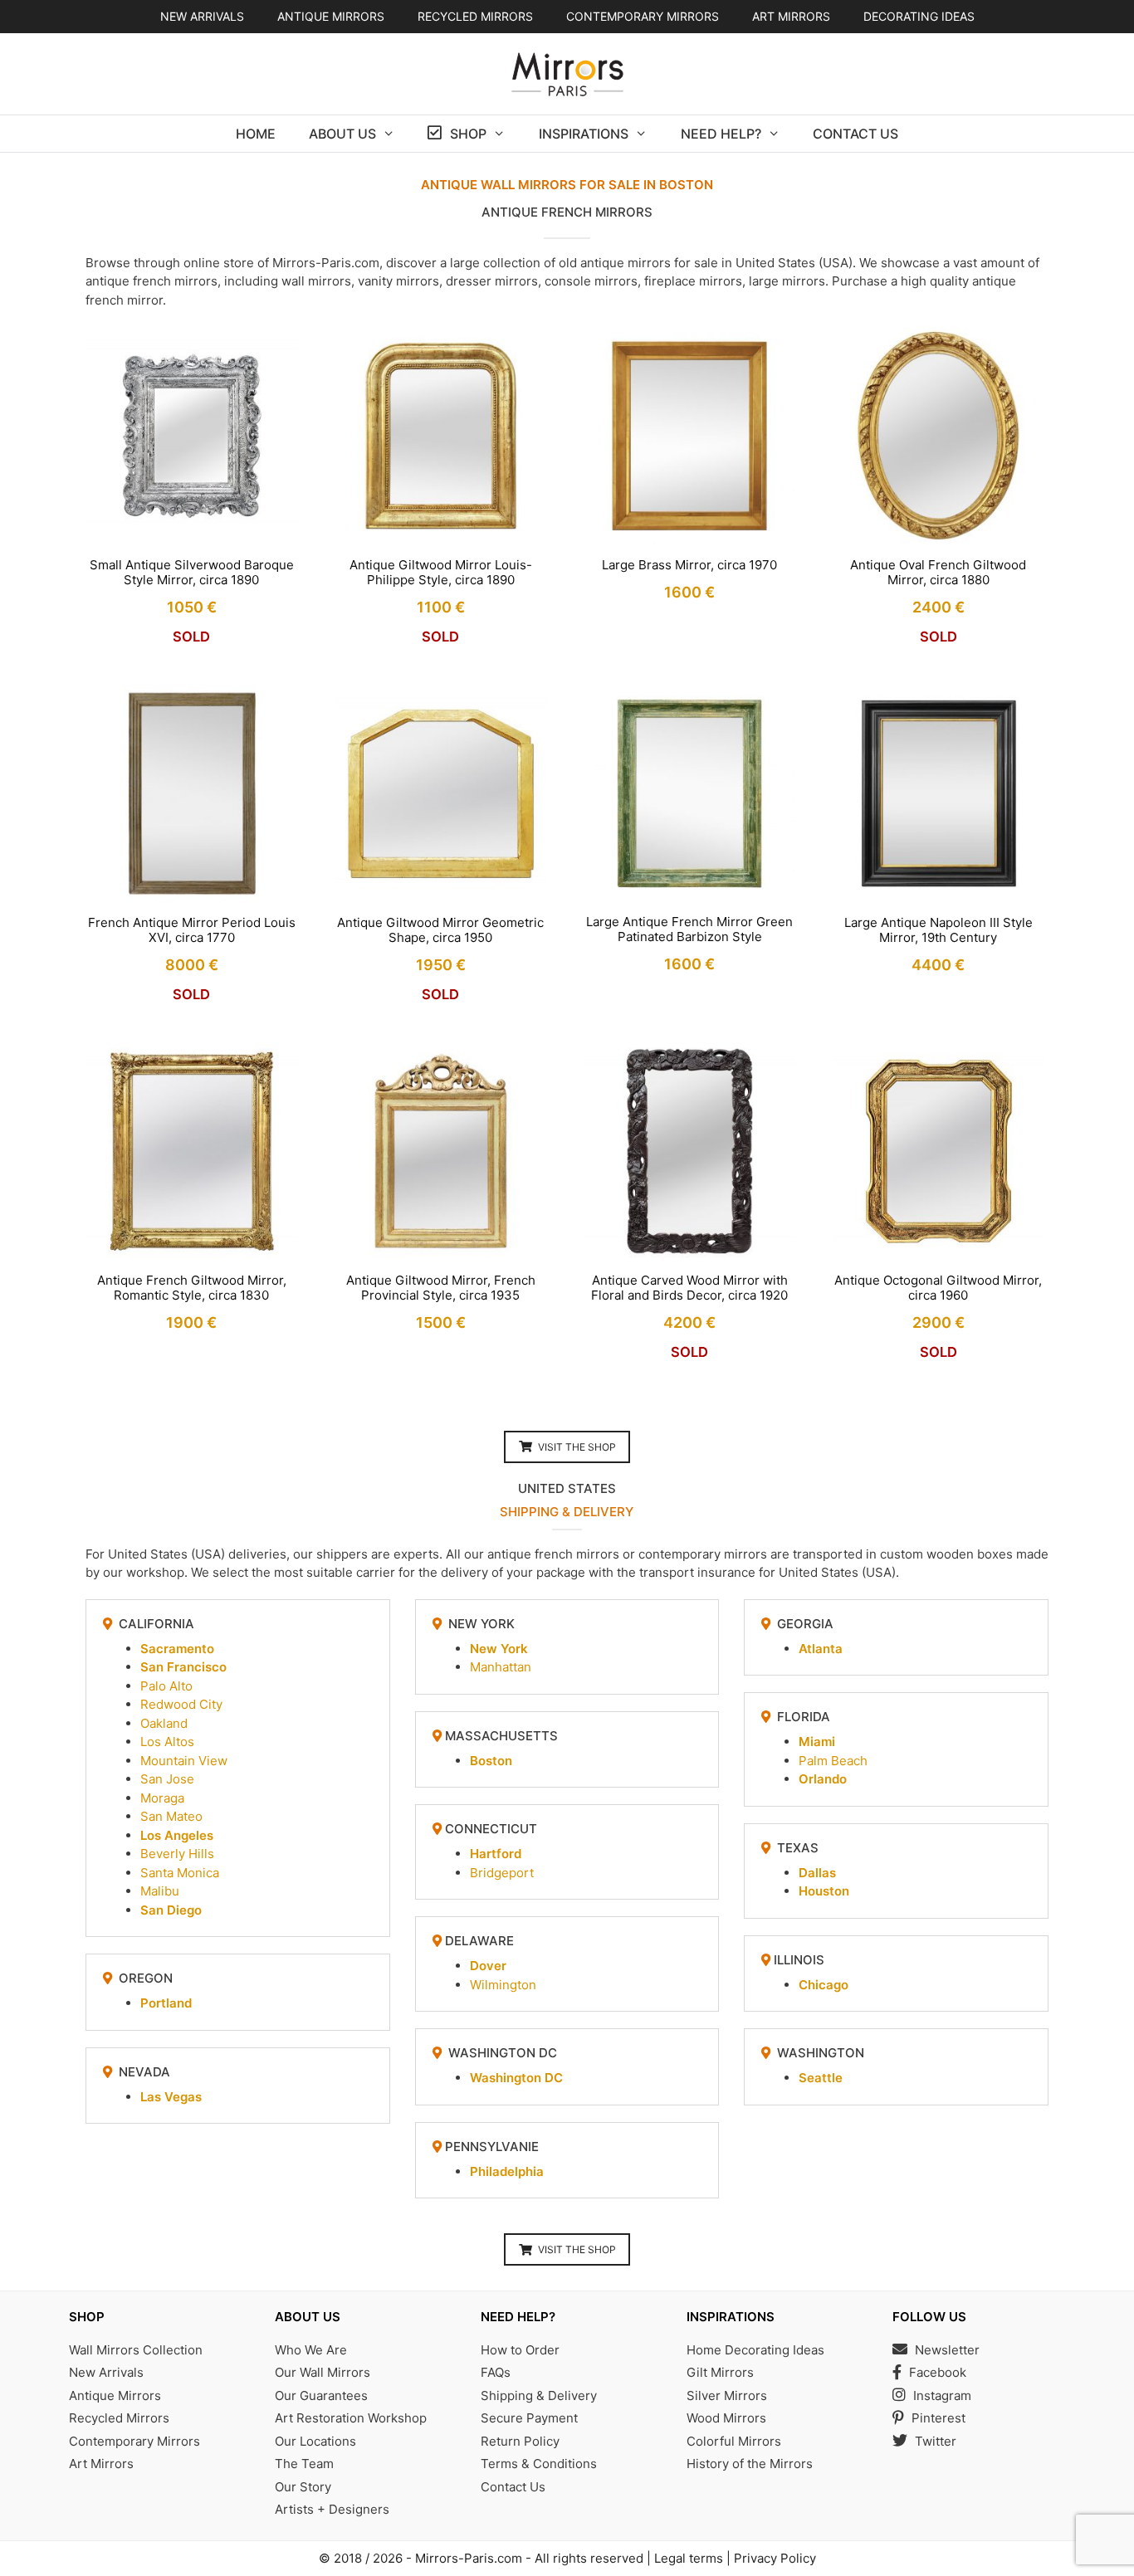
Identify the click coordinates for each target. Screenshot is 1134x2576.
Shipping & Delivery (539, 2395)
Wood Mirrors (726, 2418)
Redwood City (181, 1704)
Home (256, 134)
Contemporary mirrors (643, 16)
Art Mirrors (101, 2464)
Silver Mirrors (727, 2395)
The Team (304, 2464)
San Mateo (171, 1816)
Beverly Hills (177, 1854)
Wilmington (503, 1985)
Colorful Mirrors (734, 2441)
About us (342, 134)
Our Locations (315, 2441)
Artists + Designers (332, 2509)
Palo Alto (166, 1686)
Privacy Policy (775, 2558)
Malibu (160, 1891)
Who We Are (311, 2350)
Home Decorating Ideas (755, 2350)
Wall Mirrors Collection (136, 2350)
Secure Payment (529, 2418)
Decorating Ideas (919, 16)
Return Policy (520, 2441)
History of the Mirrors (750, 2464)
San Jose (167, 1779)
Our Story (303, 2487)
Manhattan (501, 1667)
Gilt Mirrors (720, 2372)
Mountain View (184, 1761)
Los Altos (167, 1742)
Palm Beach (833, 1761)
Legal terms (689, 2558)
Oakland (164, 1723)
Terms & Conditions (539, 2464)
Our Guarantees (321, 2395)
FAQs (496, 2372)
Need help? (721, 134)
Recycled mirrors (475, 16)
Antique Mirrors (115, 2395)
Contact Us (855, 134)
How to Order (520, 2350)
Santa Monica (180, 1873)
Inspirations (584, 134)
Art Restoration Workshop (351, 2418)
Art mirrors (791, 16)
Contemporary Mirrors (134, 2441)
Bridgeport (502, 1873)
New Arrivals (202, 16)
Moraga (162, 1798)
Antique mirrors (331, 16)
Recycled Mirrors (119, 2418)
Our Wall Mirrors (323, 2372)
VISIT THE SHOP (577, 1447)
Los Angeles (177, 1835)
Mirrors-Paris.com (469, 2558)
